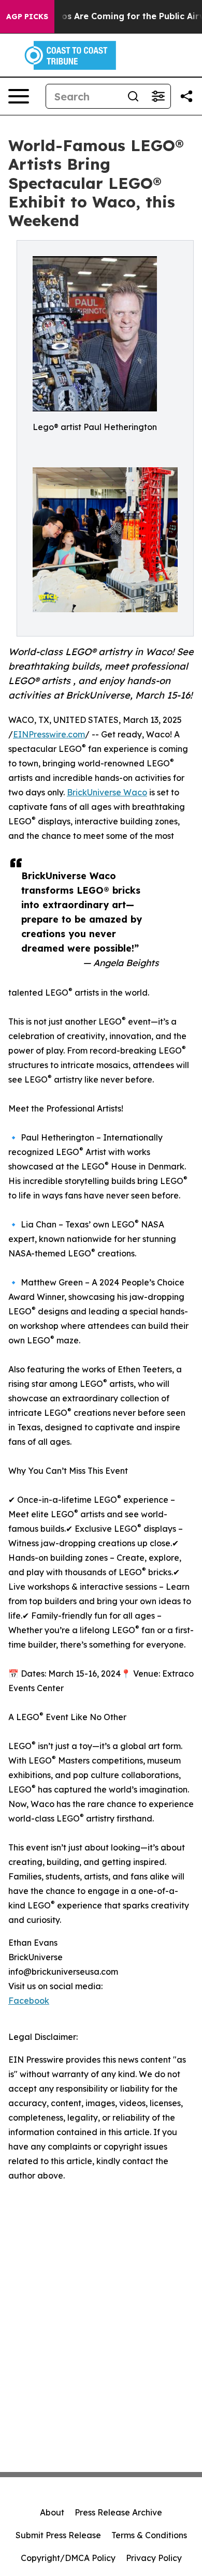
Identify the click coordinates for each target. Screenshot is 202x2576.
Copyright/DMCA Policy (68, 2558)
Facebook (29, 2001)
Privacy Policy (154, 2558)
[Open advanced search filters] (158, 96)
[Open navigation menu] (19, 96)
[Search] (133, 96)
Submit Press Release (58, 2535)
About (52, 2512)
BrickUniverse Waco (107, 792)
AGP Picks (27, 17)
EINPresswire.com (49, 734)
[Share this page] (186, 96)
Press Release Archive (118, 2512)
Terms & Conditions (149, 2535)
